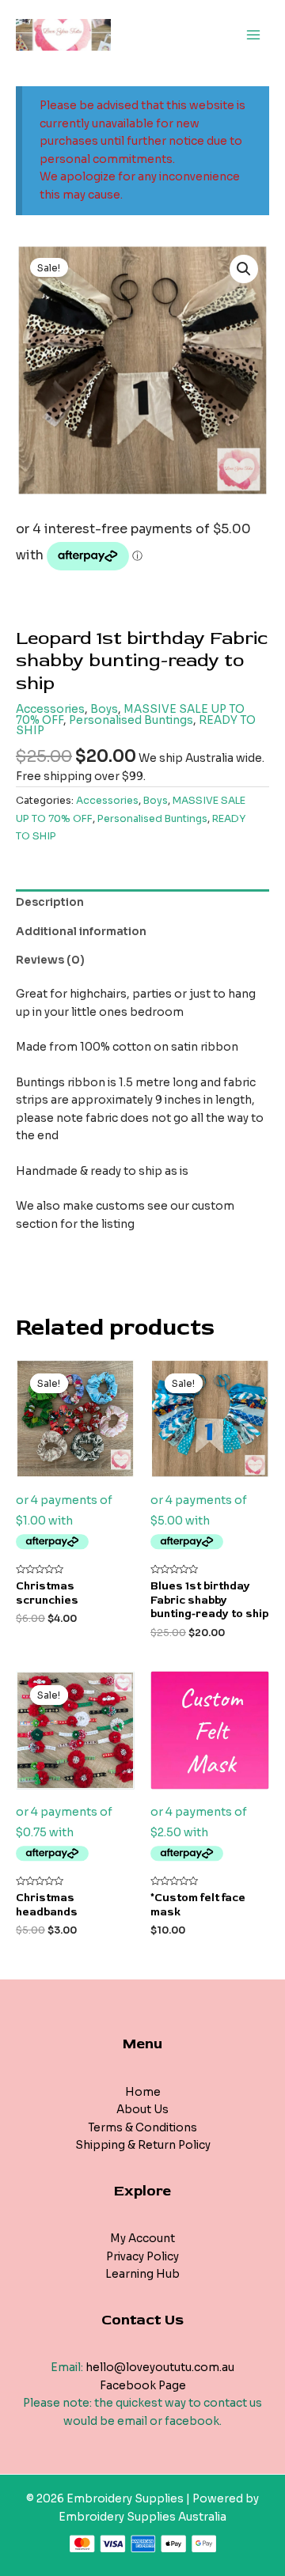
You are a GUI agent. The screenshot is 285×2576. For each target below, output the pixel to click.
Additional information (81, 932)
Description (50, 902)
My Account (142, 2239)
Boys (104, 709)
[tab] (142, 903)
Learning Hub (142, 2274)
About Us (142, 2110)
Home (143, 2092)
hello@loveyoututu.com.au (160, 2368)
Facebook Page (143, 2386)
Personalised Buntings (131, 720)
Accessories (50, 709)
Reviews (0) (50, 960)
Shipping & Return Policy (143, 2145)
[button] (244, 269)
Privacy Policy (142, 2257)
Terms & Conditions (142, 2128)
